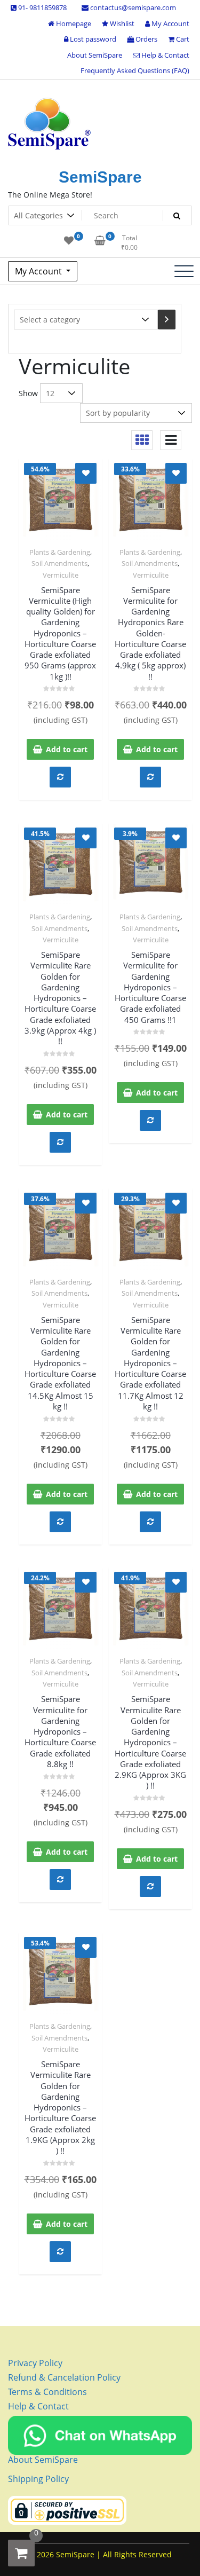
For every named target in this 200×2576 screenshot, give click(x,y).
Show (28, 393)
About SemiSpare (95, 55)
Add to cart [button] (67, 749)
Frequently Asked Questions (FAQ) (135, 70)
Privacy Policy (35, 2363)
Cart (182, 39)
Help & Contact (165, 55)
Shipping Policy (38, 2479)
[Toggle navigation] (184, 271)
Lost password (92, 39)
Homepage (73, 23)
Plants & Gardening (60, 552)
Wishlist (121, 23)
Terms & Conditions (47, 2392)
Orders (146, 39)
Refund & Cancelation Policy (64, 2377)
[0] (21, 2553)
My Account (170, 23)
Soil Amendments (59, 563)
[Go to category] (167, 320)
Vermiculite (61, 575)
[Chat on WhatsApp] (100, 2435)
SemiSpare (100, 177)
